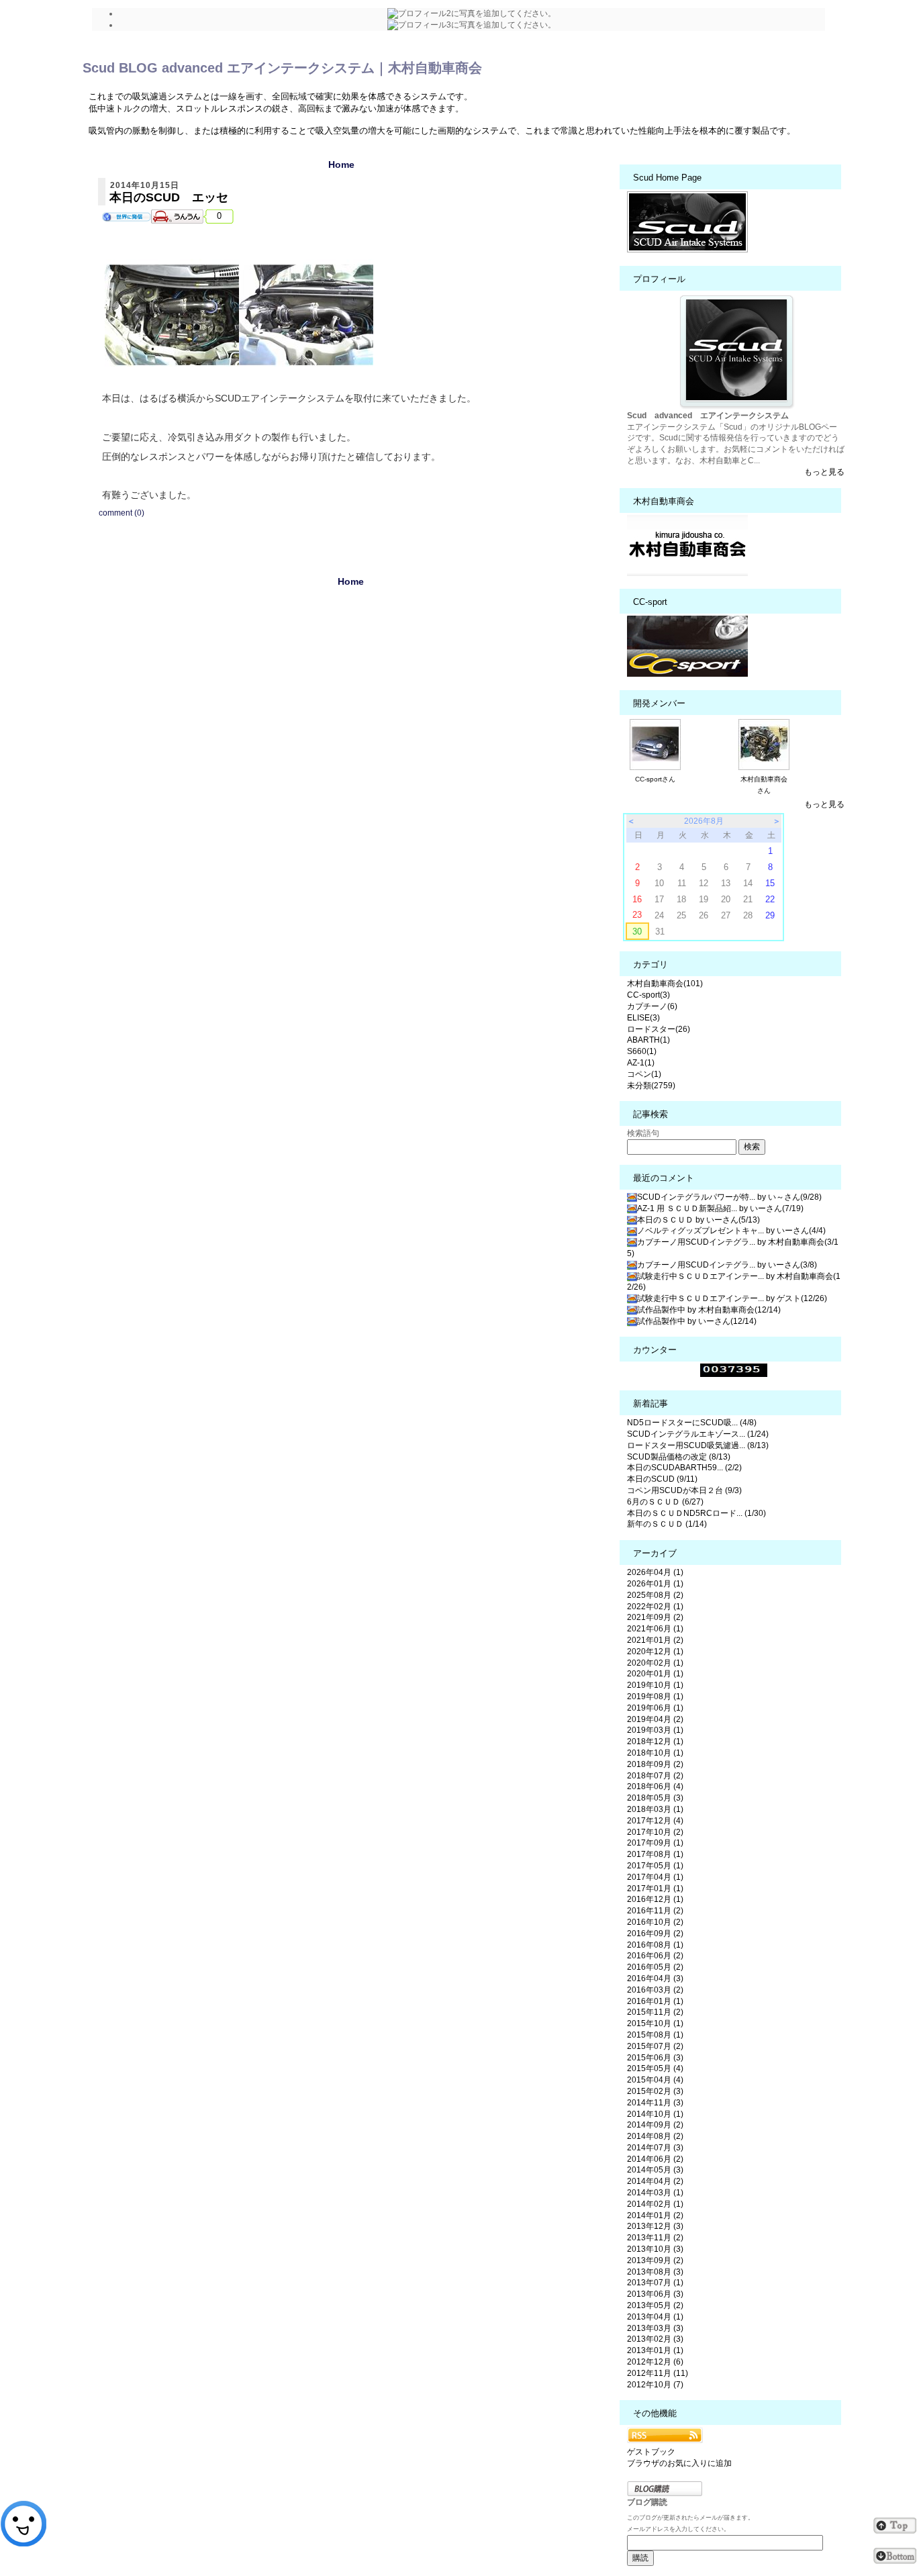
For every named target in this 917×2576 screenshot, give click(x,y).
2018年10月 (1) (655, 1753)
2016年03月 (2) (655, 1990)
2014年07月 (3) (655, 2148)
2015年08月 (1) (655, 2035)
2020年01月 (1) (655, 1674)
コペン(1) (644, 1074)
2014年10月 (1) (655, 2114)
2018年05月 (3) (655, 1798)
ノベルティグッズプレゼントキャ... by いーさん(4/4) (731, 1231)
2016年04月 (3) (655, 1978)
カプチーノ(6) (652, 1006)
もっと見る (824, 472)
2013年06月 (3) (655, 2294)
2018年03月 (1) (655, 1809)
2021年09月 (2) (655, 1617)
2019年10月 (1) (655, 1685)
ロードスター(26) (659, 1029)
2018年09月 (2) (655, 1764)
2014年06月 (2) (655, 2159)
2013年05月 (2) (655, 2305)
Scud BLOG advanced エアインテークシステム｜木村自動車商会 (282, 68)
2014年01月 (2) (655, 2215)
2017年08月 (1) (655, 1854)
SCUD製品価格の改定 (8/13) (679, 1457)
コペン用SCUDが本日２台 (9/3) (684, 1490)
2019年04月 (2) (655, 1719)
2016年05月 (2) (655, 1967)
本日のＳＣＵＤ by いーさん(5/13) (698, 1220)
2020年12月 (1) (655, 1652)
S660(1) (642, 1051)
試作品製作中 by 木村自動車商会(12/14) (709, 1310)
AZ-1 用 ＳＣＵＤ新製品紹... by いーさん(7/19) (720, 1208)
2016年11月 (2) (655, 1911)
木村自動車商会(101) (665, 984)
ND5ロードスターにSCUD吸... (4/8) (692, 1423)
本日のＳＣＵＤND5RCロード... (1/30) (696, 1513)
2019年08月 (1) (655, 1697)
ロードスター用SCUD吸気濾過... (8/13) (698, 1445)
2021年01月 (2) (655, 1640)
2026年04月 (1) (655, 1572)
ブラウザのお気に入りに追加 (679, 2463)
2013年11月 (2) (655, 2238)
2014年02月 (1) (655, 2204)
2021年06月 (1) (655, 1629)
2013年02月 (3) (655, 2339)
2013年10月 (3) (655, 2249)
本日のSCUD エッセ (169, 197)
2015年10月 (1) (655, 2023)
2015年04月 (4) (655, 2080)
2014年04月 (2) (655, 2181)
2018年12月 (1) (655, 1742)
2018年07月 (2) (655, 1776)
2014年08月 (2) (655, 2136)
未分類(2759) (651, 1086)
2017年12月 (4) (655, 1821)
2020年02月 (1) (655, 1663)
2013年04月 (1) (655, 2317)
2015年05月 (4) (655, 2068)
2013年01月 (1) (655, 2350)
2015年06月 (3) (655, 2058)
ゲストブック (651, 2452)
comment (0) (122, 513)
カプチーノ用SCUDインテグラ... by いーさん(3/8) (727, 1265)
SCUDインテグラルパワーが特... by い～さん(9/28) (729, 1197)
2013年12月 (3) (655, 2226)
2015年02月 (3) (655, 2091)
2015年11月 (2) (655, 2012)
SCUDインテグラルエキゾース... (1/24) (698, 1434)
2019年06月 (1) (655, 1708)
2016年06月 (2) (655, 1956)
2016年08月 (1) (655, 1945)
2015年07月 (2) (655, 2046)
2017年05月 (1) (655, 1866)
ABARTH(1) (648, 1040)
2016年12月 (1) (655, 1899)
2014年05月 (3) (655, 2170)
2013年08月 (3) (655, 2272)
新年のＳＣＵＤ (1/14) (667, 1524)
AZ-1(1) (641, 1063)
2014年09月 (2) (655, 2125)
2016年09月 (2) (655, 1934)
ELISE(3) (643, 1018)
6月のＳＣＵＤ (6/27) (665, 1502)
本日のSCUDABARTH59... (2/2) (684, 1468)
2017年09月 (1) (655, 1843)
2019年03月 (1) (655, 1730)
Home (341, 164)
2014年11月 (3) (655, 2103)
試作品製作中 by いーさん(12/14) (697, 1321)
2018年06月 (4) (655, 1786)
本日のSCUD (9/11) (662, 1479)
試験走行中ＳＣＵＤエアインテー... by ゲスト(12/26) (732, 1298)
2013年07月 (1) (655, 2283)
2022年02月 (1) (655, 1607)
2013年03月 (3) (655, 2328)
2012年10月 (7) (655, 2385)
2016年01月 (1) (655, 2001)
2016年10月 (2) (655, 1922)
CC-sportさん (655, 779)
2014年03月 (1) (655, 2193)
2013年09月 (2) (655, 2260)
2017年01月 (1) (655, 1889)
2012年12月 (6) (655, 2362)
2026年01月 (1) (655, 1584)
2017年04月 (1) (655, 1877)
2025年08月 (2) (655, 1595)
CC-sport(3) (648, 995)
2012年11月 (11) (658, 2373)
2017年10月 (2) (655, 1832)
